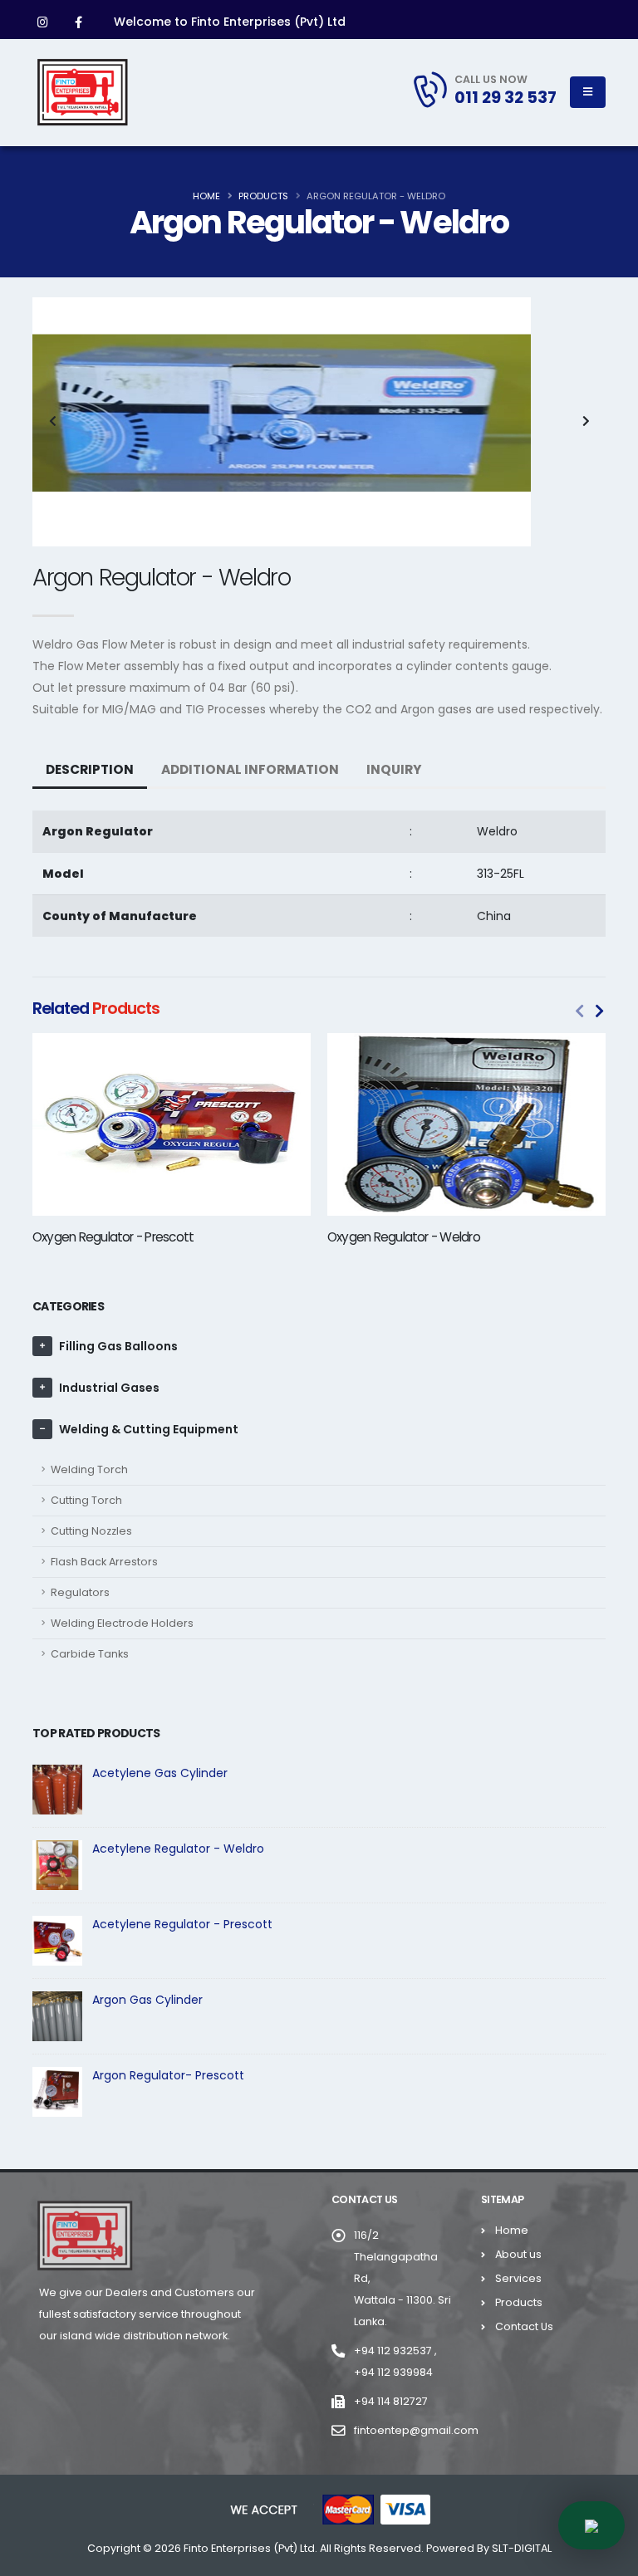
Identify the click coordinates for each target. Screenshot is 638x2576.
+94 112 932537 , (395, 2351)
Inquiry (394, 769)
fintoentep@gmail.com (416, 2430)
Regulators (80, 1592)
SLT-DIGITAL (522, 2548)
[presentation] (53, 422)
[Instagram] (42, 22)
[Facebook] (78, 22)
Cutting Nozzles (91, 1531)
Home (206, 196)
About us (518, 2254)
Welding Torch (89, 1469)
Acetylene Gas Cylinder (160, 1773)
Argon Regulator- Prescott (168, 2075)
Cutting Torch (86, 1500)
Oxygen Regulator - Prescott (113, 1237)
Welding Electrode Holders (122, 1623)
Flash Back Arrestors (104, 1562)
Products (263, 196)
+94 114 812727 (391, 2401)
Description (90, 769)
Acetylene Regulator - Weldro (178, 1849)
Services (518, 2278)
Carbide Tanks (90, 1654)
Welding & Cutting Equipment (149, 1429)
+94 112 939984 (393, 2372)
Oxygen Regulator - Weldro (404, 1237)
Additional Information (250, 769)
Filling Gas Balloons (118, 1346)
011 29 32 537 (505, 97)
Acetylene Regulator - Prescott (182, 1924)
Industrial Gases (109, 1388)
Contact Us (524, 2326)
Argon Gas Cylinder (147, 2000)
